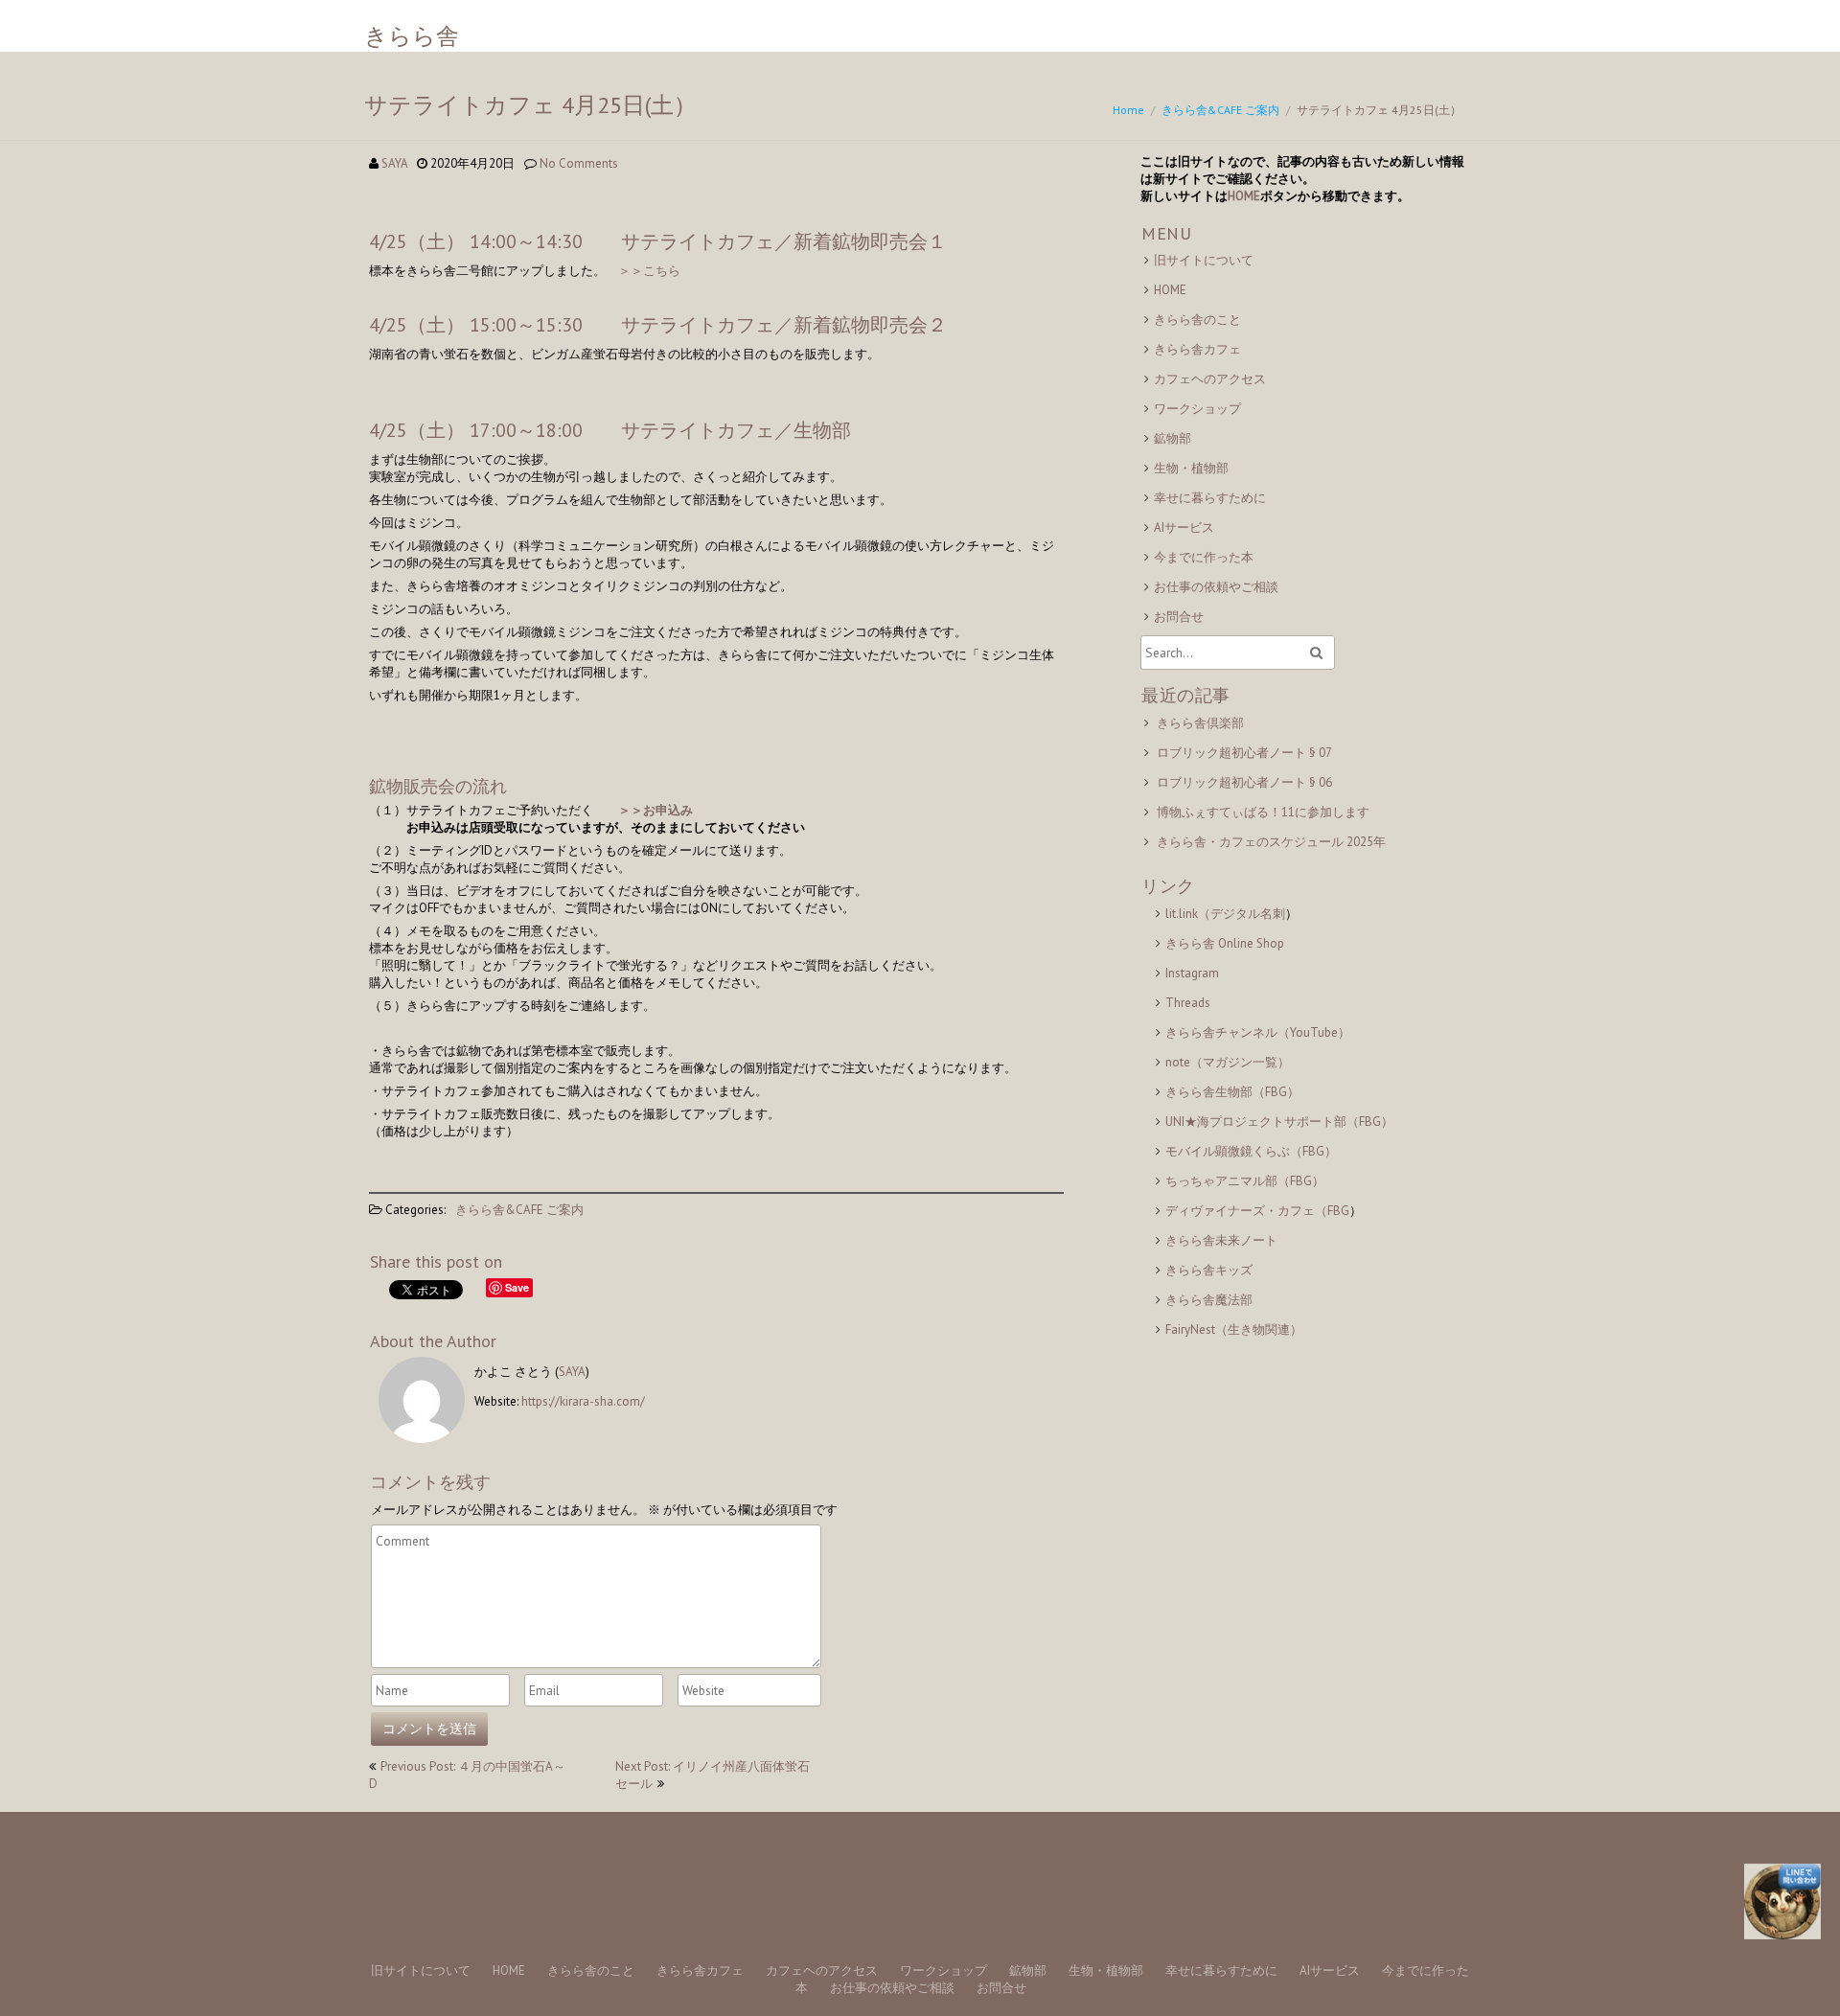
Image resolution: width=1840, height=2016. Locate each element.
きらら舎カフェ (1197, 349)
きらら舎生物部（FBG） (1232, 1092)
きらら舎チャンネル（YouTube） (1258, 1032)
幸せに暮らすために (1210, 498)
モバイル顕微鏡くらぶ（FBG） (1251, 1151)
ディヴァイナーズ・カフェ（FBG (1257, 1211)
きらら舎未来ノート (1221, 1240)
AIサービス (1184, 527)
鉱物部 (1173, 438)
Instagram (1192, 973)
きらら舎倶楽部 (1200, 723)
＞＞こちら (649, 271)
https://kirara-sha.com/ (583, 1401)
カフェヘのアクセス (1210, 379)
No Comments (579, 163)
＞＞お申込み (655, 810)
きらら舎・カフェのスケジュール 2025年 (1271, 842)
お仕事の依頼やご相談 (1216, 587)
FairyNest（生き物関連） (1234, 1329)
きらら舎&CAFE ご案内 (1220, 110)
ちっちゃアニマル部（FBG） (1245, 1181)
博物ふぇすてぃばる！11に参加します (1263, 812)
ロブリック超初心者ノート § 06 (1244, 782)
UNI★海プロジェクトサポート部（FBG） (1279, 1122)
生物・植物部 (1191, 468)
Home (1128, 110)
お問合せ (1179, 617)
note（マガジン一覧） (1228, 1062)
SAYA (394, 163)
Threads (1188, 1003)
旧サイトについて (1204, 260)
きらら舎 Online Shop (1225, 943)
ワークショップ (1197, 409)
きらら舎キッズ (1209, 1270)
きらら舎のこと (1197, 320)
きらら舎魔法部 (1209, 1300)
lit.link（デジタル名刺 (1225, 914)
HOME (1244, 196)
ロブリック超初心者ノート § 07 (1244, 753)
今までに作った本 (1204, 557)
